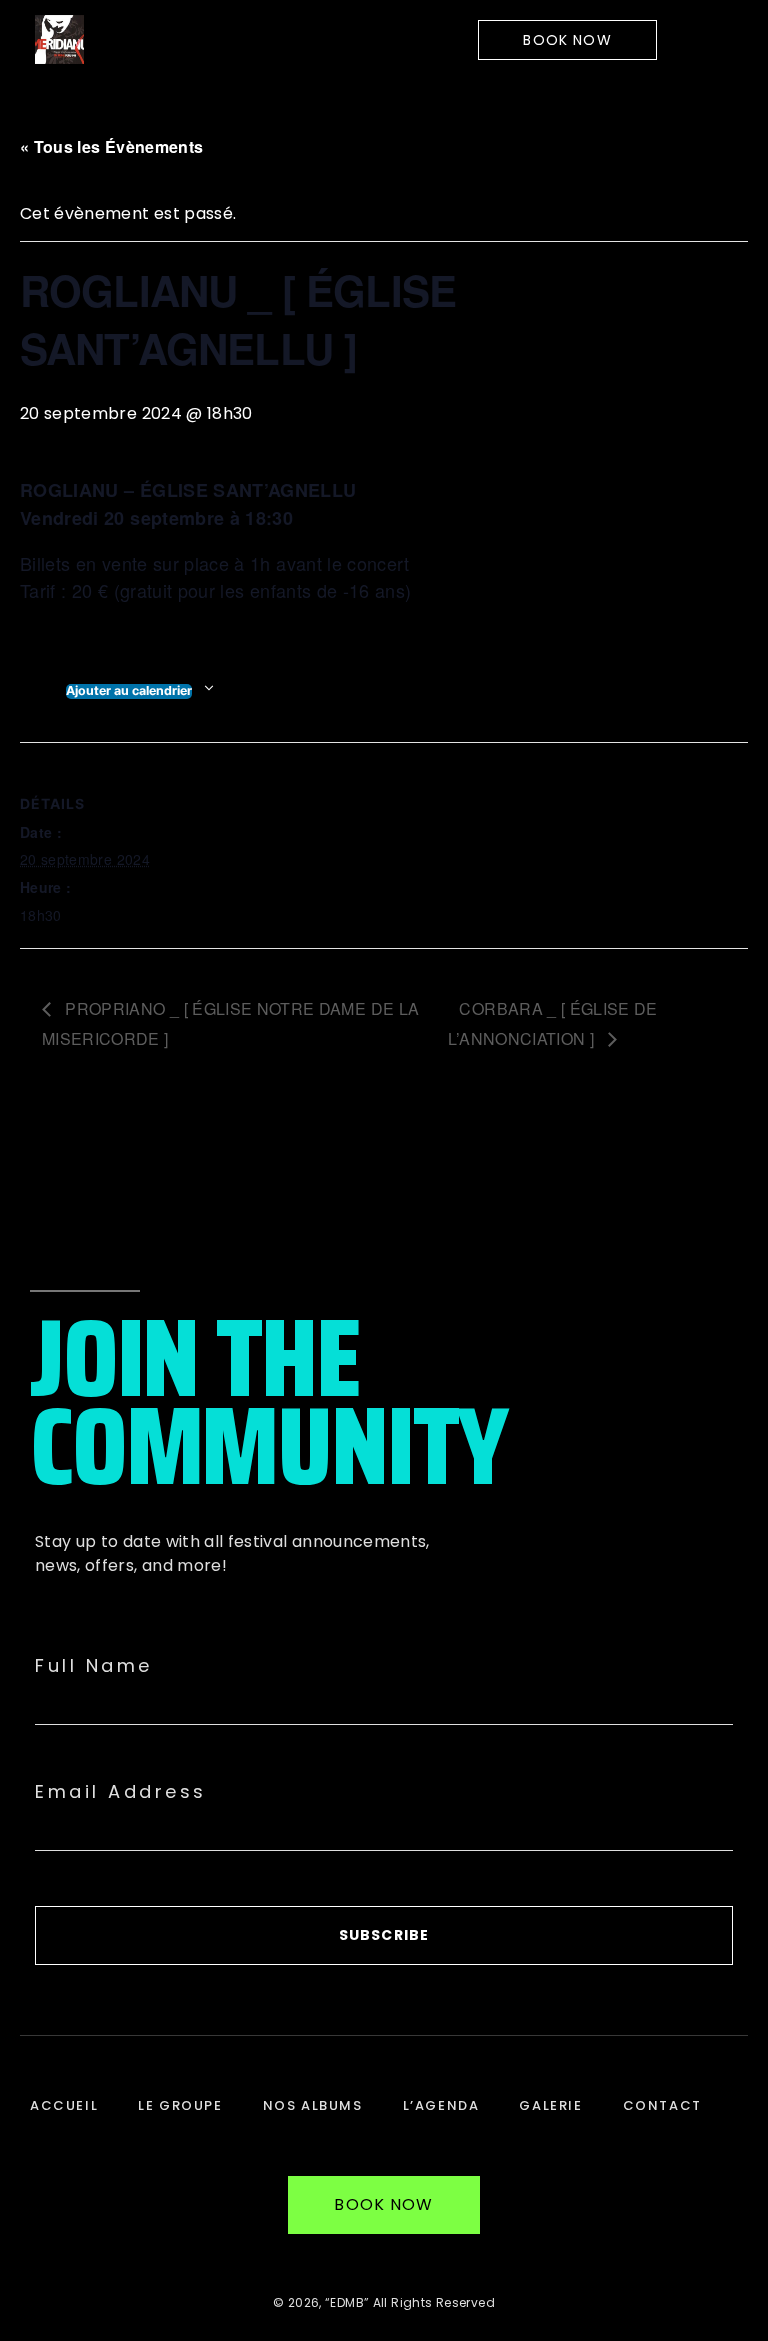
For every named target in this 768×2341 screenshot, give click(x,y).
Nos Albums (313, 2105)
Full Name (94, 1666)
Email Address (121, 1792)
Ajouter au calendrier (129, 691)
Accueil (64, 2105)
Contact (662, 2105)
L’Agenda (441, 2105)
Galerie (550, 2105)
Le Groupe (180, 2105)
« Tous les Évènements (111, 146)
